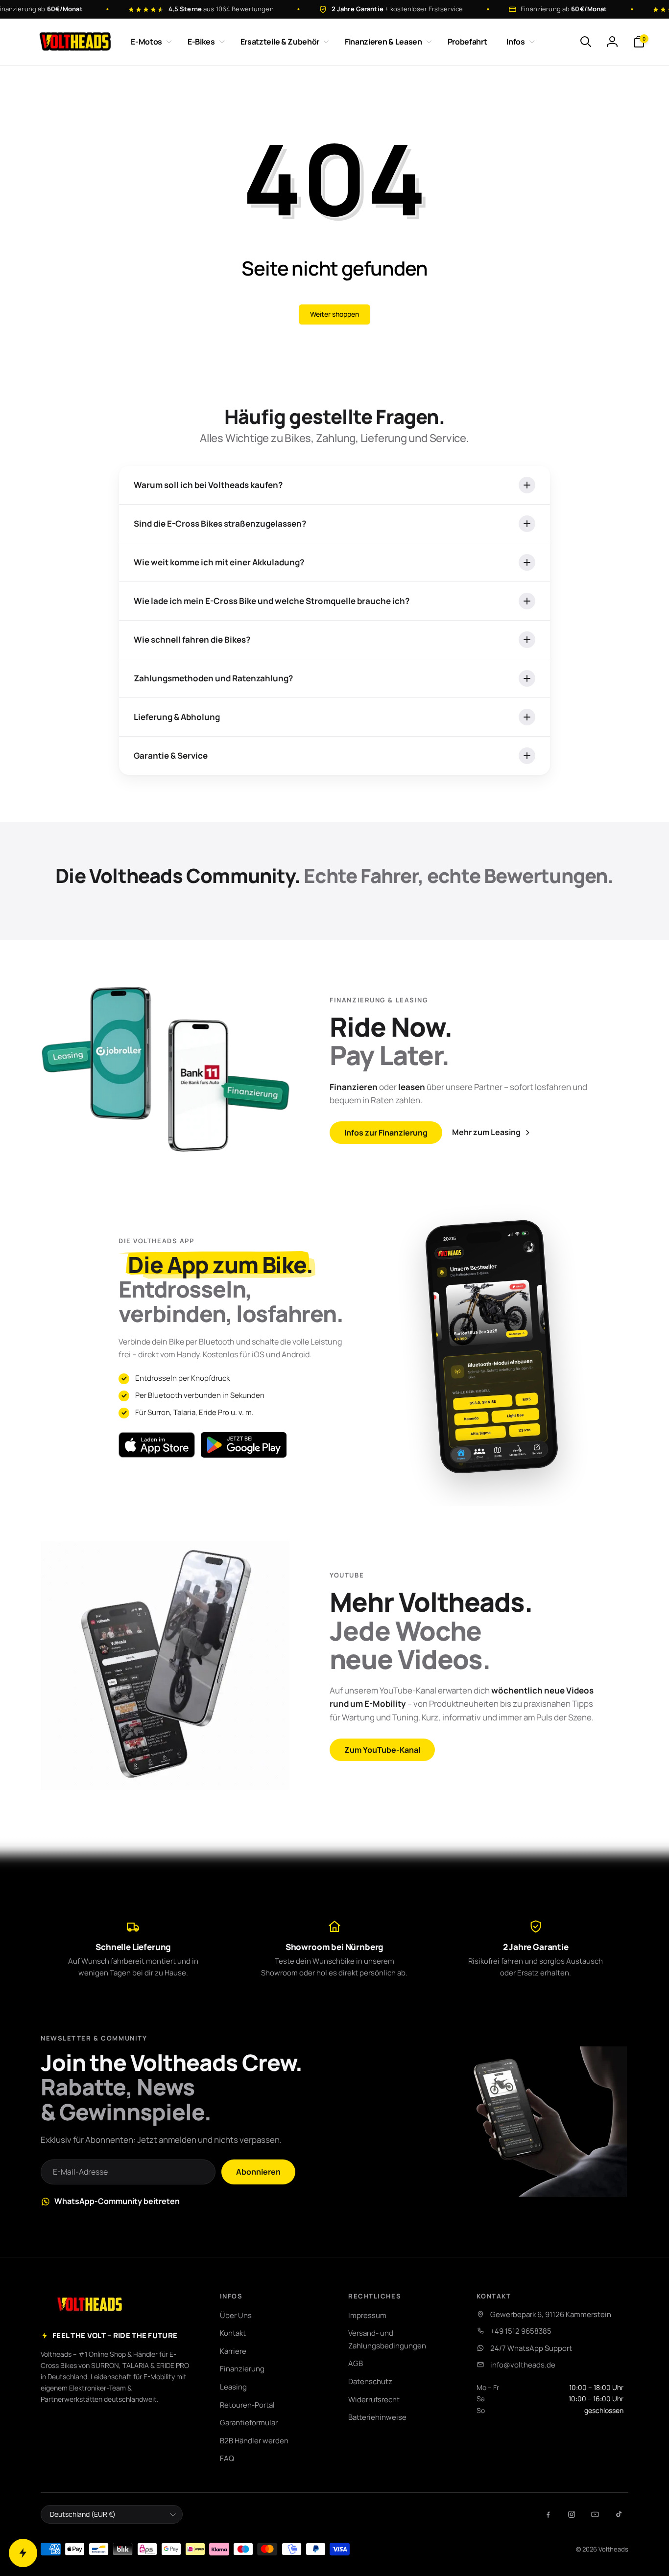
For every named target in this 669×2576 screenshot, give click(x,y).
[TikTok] (619, 2514)
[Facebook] (548, 2514)
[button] (149, 42)
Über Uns (236, 2315)
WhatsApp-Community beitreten (117, 2201)
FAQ (227, 2458)
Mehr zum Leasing (486, 1132)
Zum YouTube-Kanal (382, 1750)
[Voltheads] (90, 2304)
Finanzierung (242, 2369)
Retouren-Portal (247, 2405)
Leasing (233, 2387)
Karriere (233, 2351)
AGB (356, 2363)
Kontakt (233, 2333)
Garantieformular (249, 2423)
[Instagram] (572, 2514)
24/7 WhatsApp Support (531, 2348)
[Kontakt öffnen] (23, 2553)
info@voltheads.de (523, 2365)
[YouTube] (595, 2514)
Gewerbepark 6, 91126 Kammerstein (551, 2314)
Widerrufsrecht (374, 2400)
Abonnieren (258, 2172)
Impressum (367, 2315)
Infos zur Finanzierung (386, 1133)
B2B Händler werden (254, 2441)
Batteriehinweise (377, 2417)
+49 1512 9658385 (521, 2331)
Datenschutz (370, 2381)
